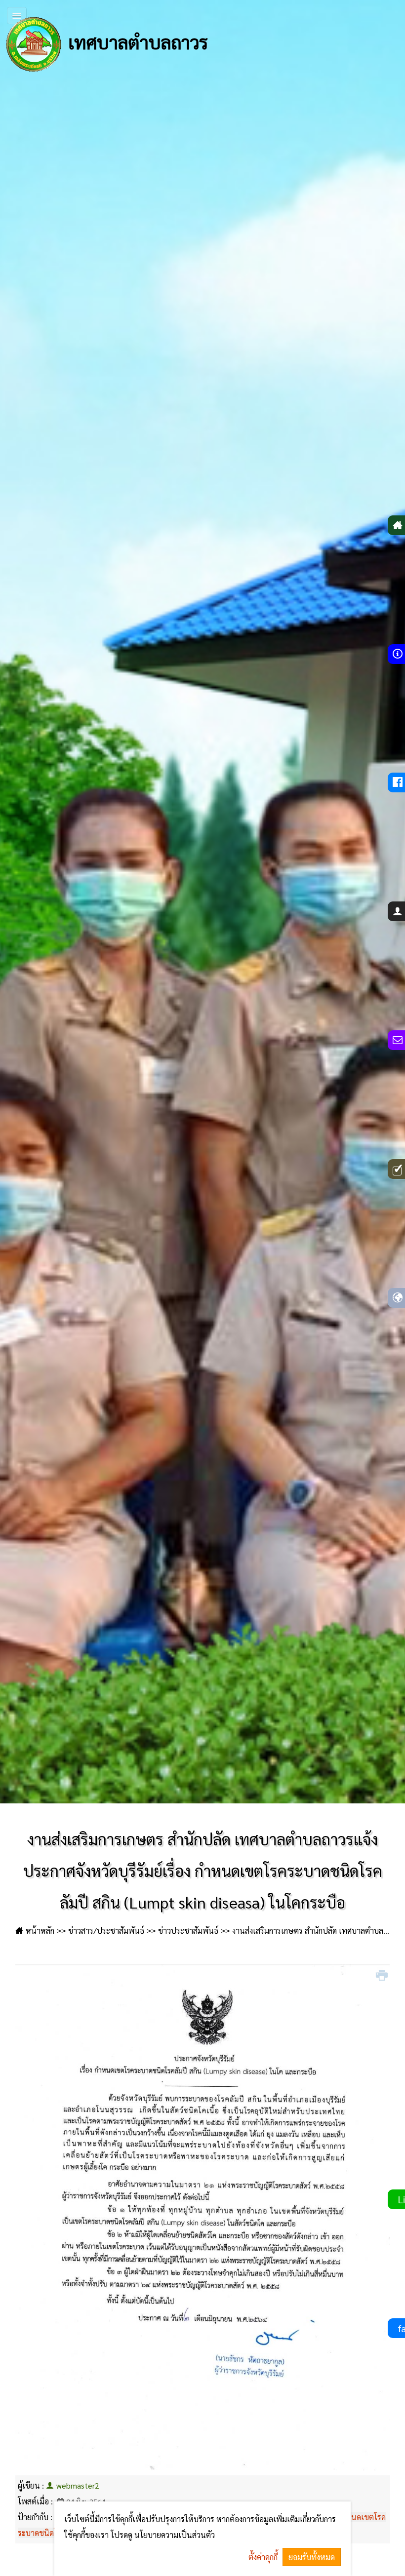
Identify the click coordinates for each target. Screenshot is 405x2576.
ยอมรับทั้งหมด (312, 2557)
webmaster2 (78, 2485)
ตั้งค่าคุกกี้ (263, 2557)
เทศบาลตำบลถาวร (136, 41)
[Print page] (383, 1976)
